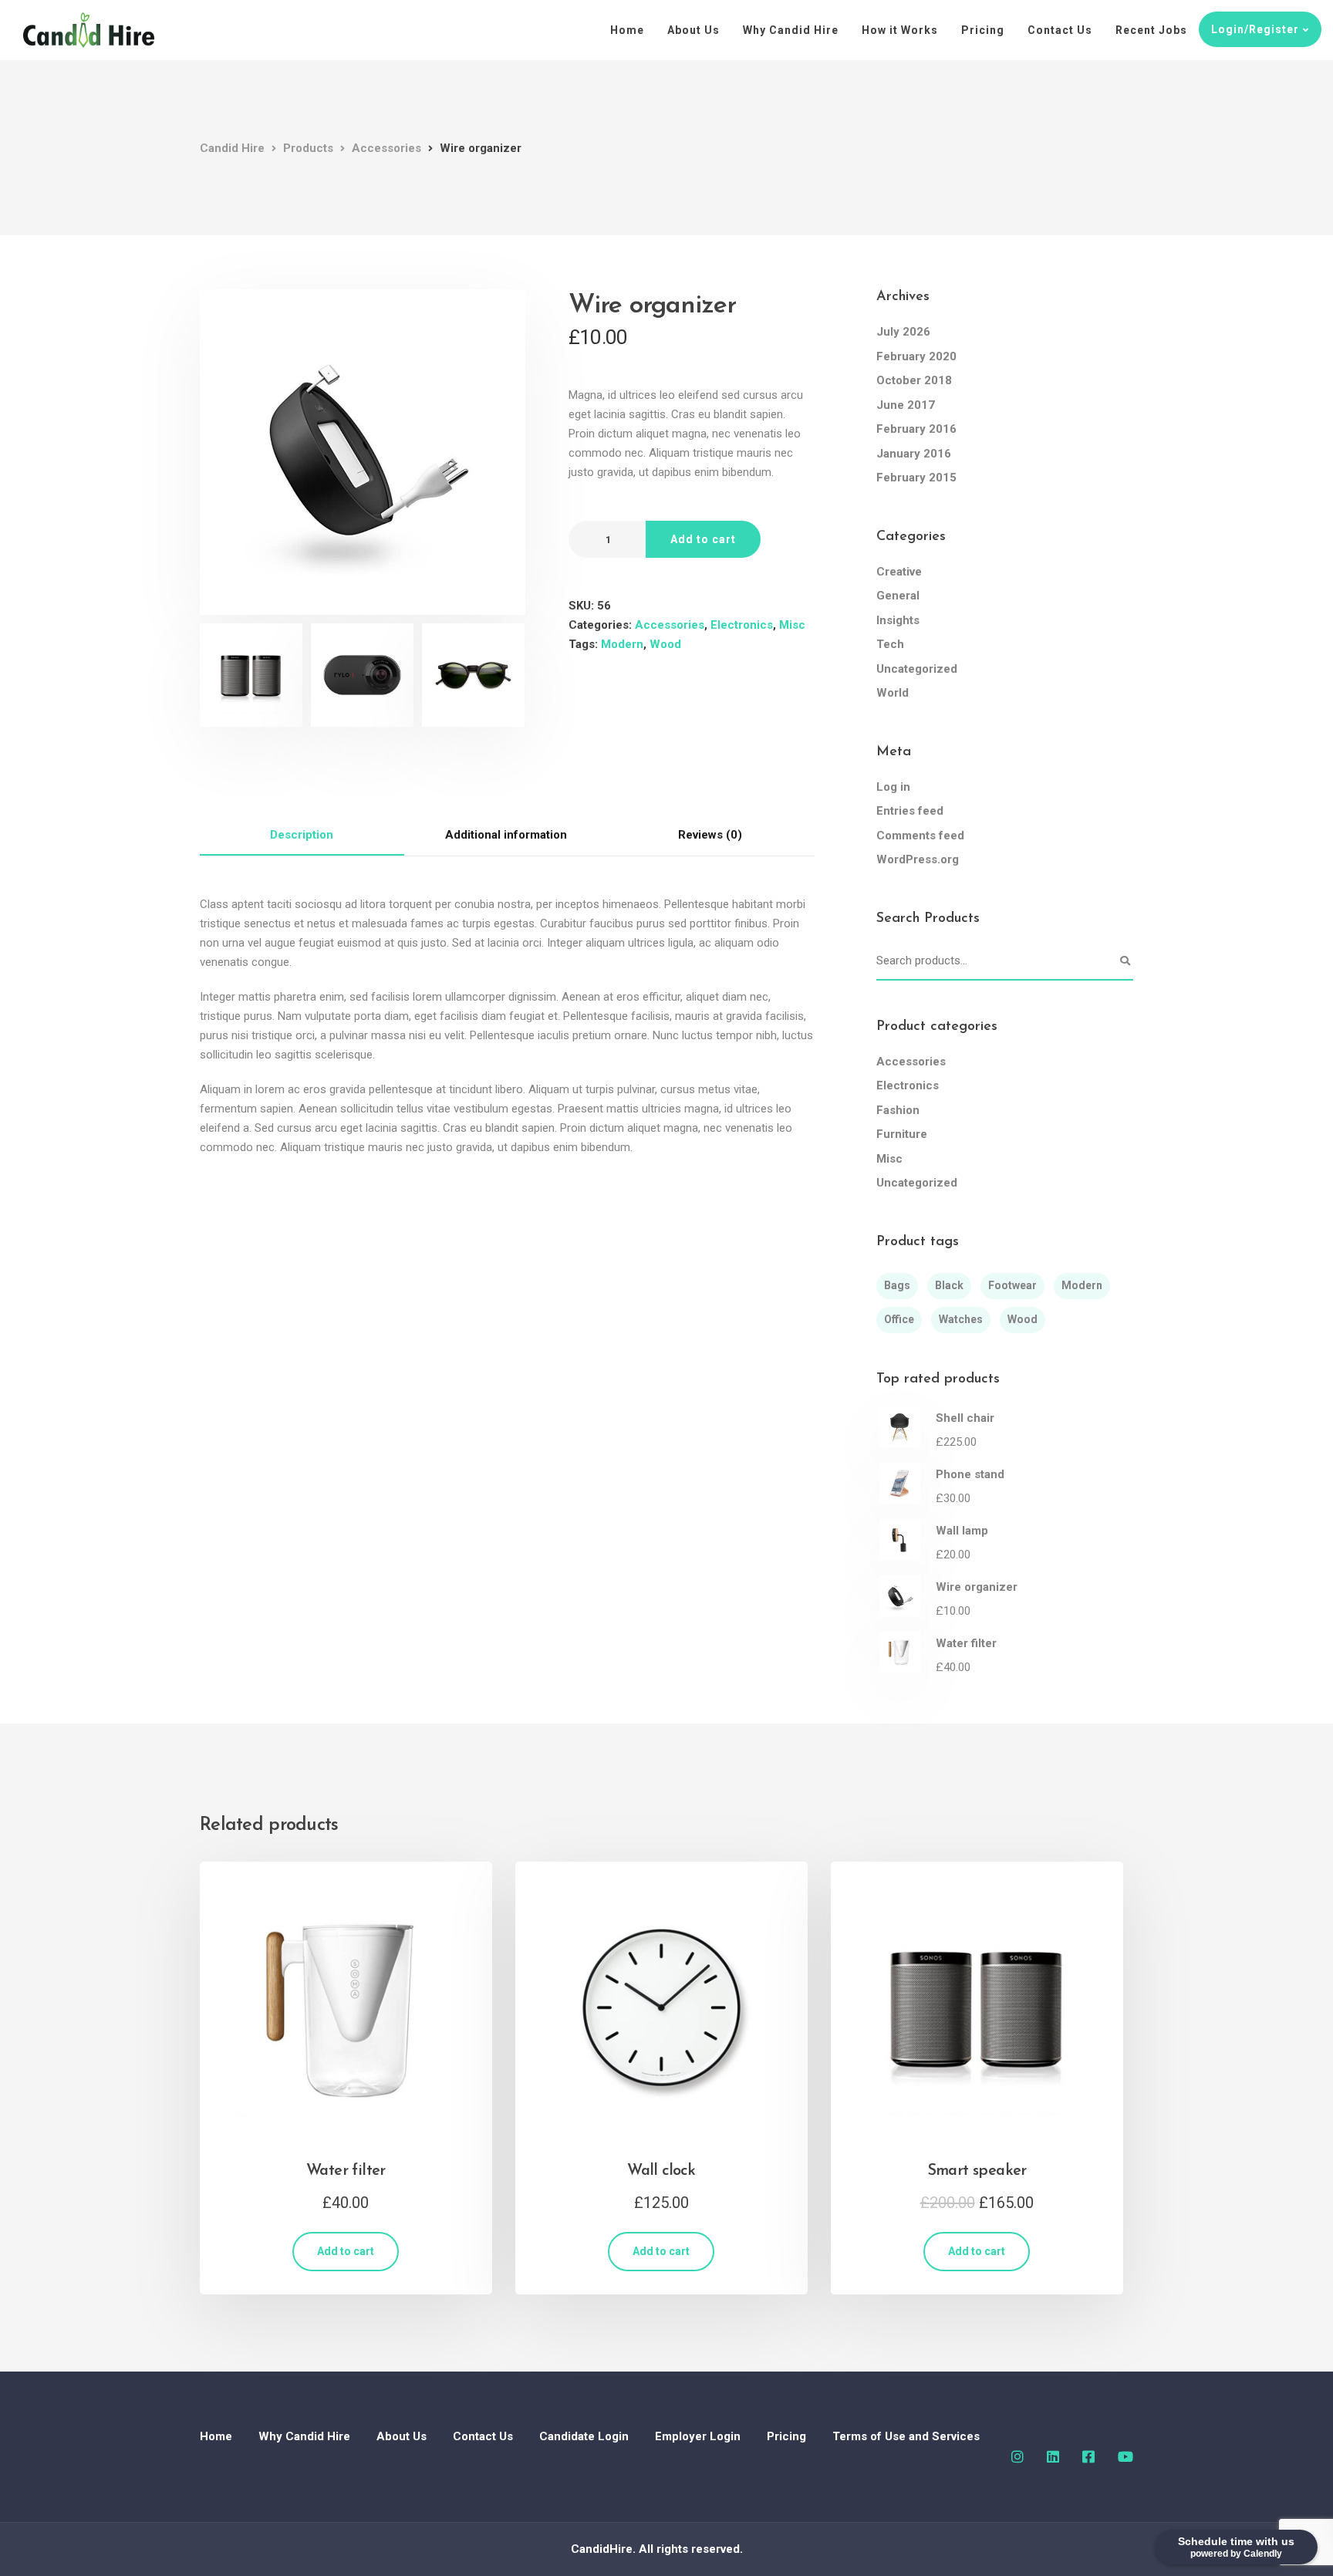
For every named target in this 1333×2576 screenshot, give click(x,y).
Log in (893, 787)
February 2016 (916, 429)
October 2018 (914, 380)
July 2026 (903, 332)
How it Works (900, 30)
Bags (897, 1285)
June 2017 (906, 405)
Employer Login (698, 2436)
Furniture (902, 1134)
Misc (792, 625)
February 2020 (916, 356)
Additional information (506, 835)
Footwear (1012, 1285)
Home (627, 30)
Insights (898, 620)
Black (949, 1285)
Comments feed (920, 836)
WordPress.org (918, 859)
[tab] (302, 836)
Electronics (742, 625)
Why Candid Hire (791, 30)
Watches (961, 1319)
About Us (693, 30)
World (893, 693)
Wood (665, 644)
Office (899, 1319)
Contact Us (1060, 30)
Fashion (898, 1110)
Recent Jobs (1151, 30)
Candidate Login (584, 2436)
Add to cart (703, 539)
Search (1125, 961)
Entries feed (910, 811)
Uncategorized (917, 669)
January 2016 (914, 454)
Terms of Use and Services (906, 2436)
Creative (899, 572)
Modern (622, 644)
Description (302, 835)
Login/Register (1255, 29)
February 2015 (916, 478)
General (898, 596)
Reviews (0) (710, 835)
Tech (890, 644)
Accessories (670, 625)
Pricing (983, 30)
